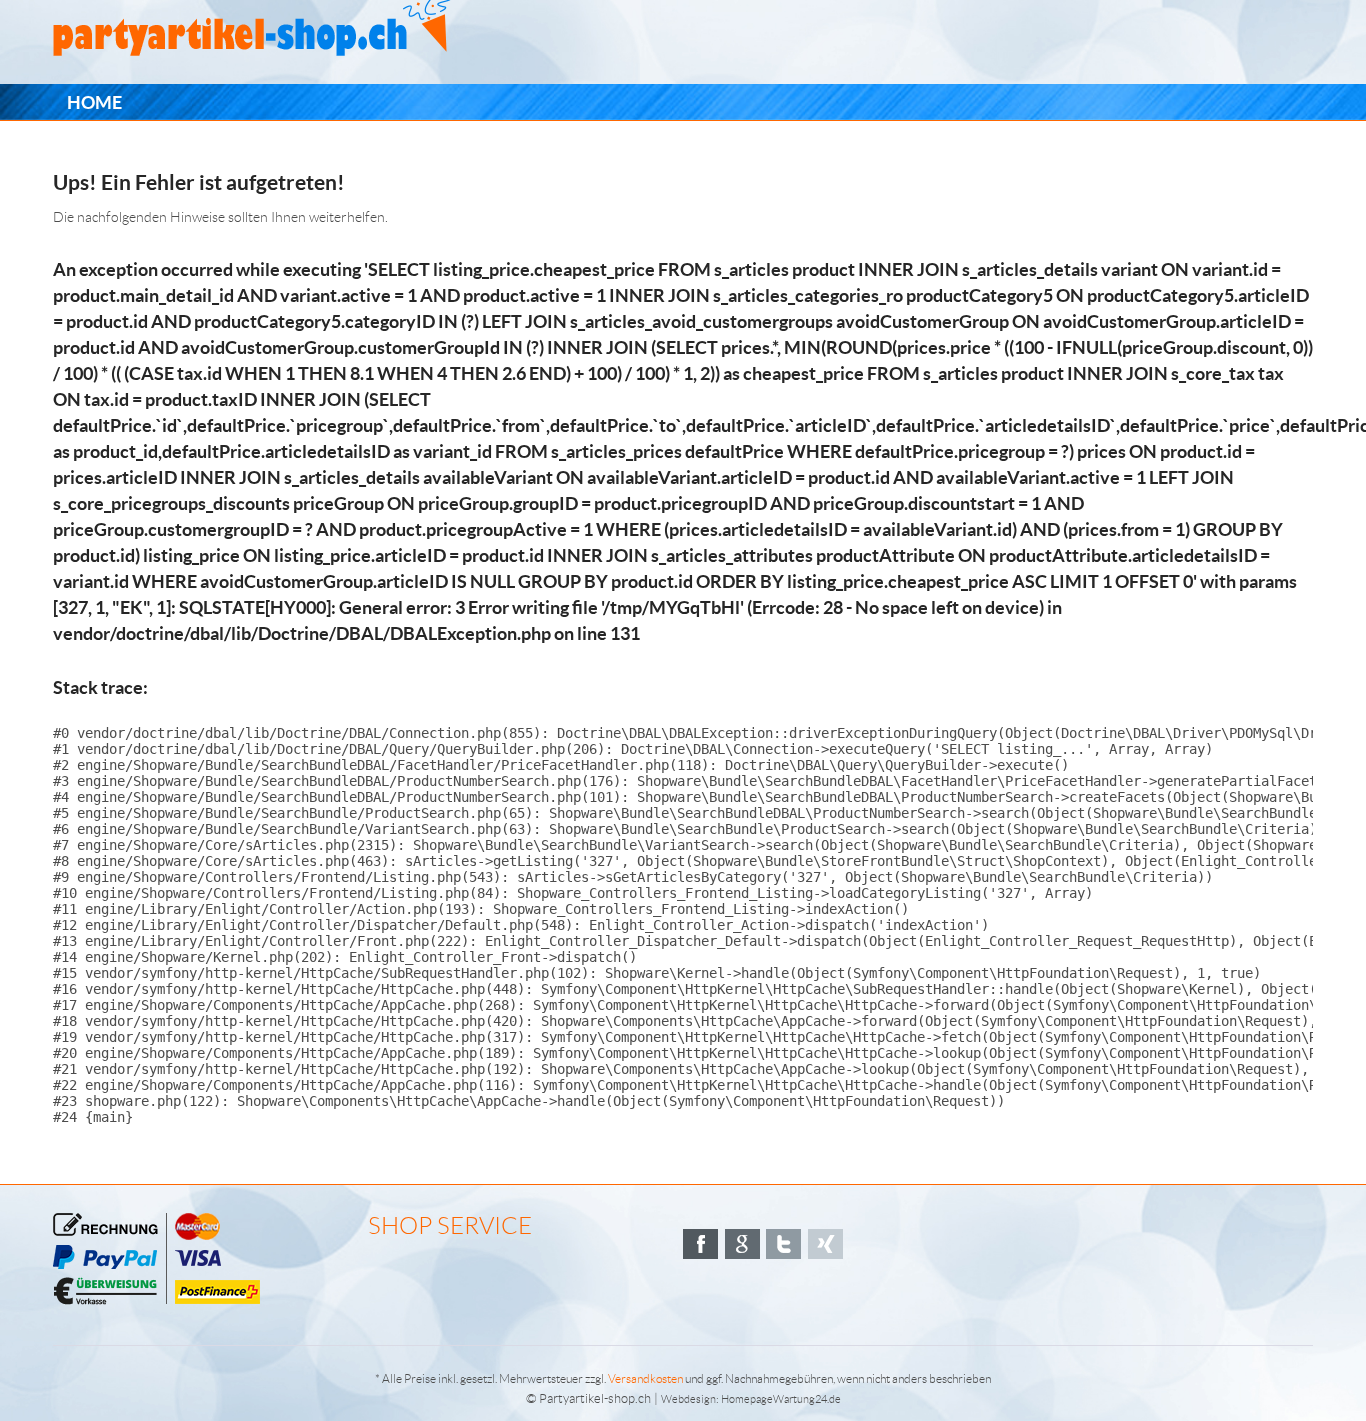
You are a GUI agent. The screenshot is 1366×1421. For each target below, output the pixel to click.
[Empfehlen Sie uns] (700, 1244)
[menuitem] (94, 102)
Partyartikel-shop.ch (595, 1398)
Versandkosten (645, 1378)
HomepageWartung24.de (781, 1399)
